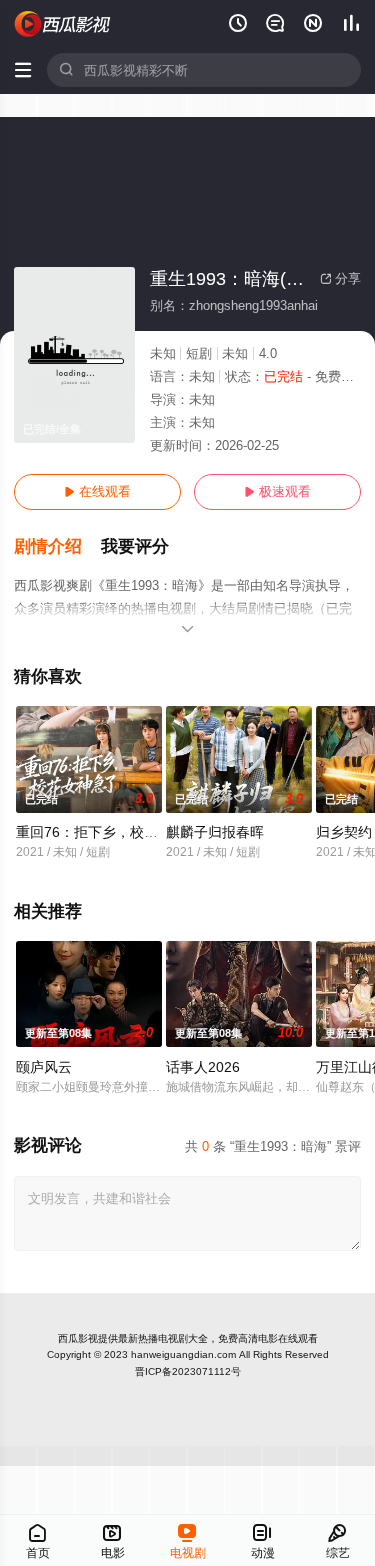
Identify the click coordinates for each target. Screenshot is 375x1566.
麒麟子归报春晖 (215, 832)
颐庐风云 (44, 1067)
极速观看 (277, 491)
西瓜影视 (78, 1338)
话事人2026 (203, 1067)
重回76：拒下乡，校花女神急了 (115, 832)
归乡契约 (344, 832)
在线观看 (97, 491)
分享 (340, 278)
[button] (57, 547)
